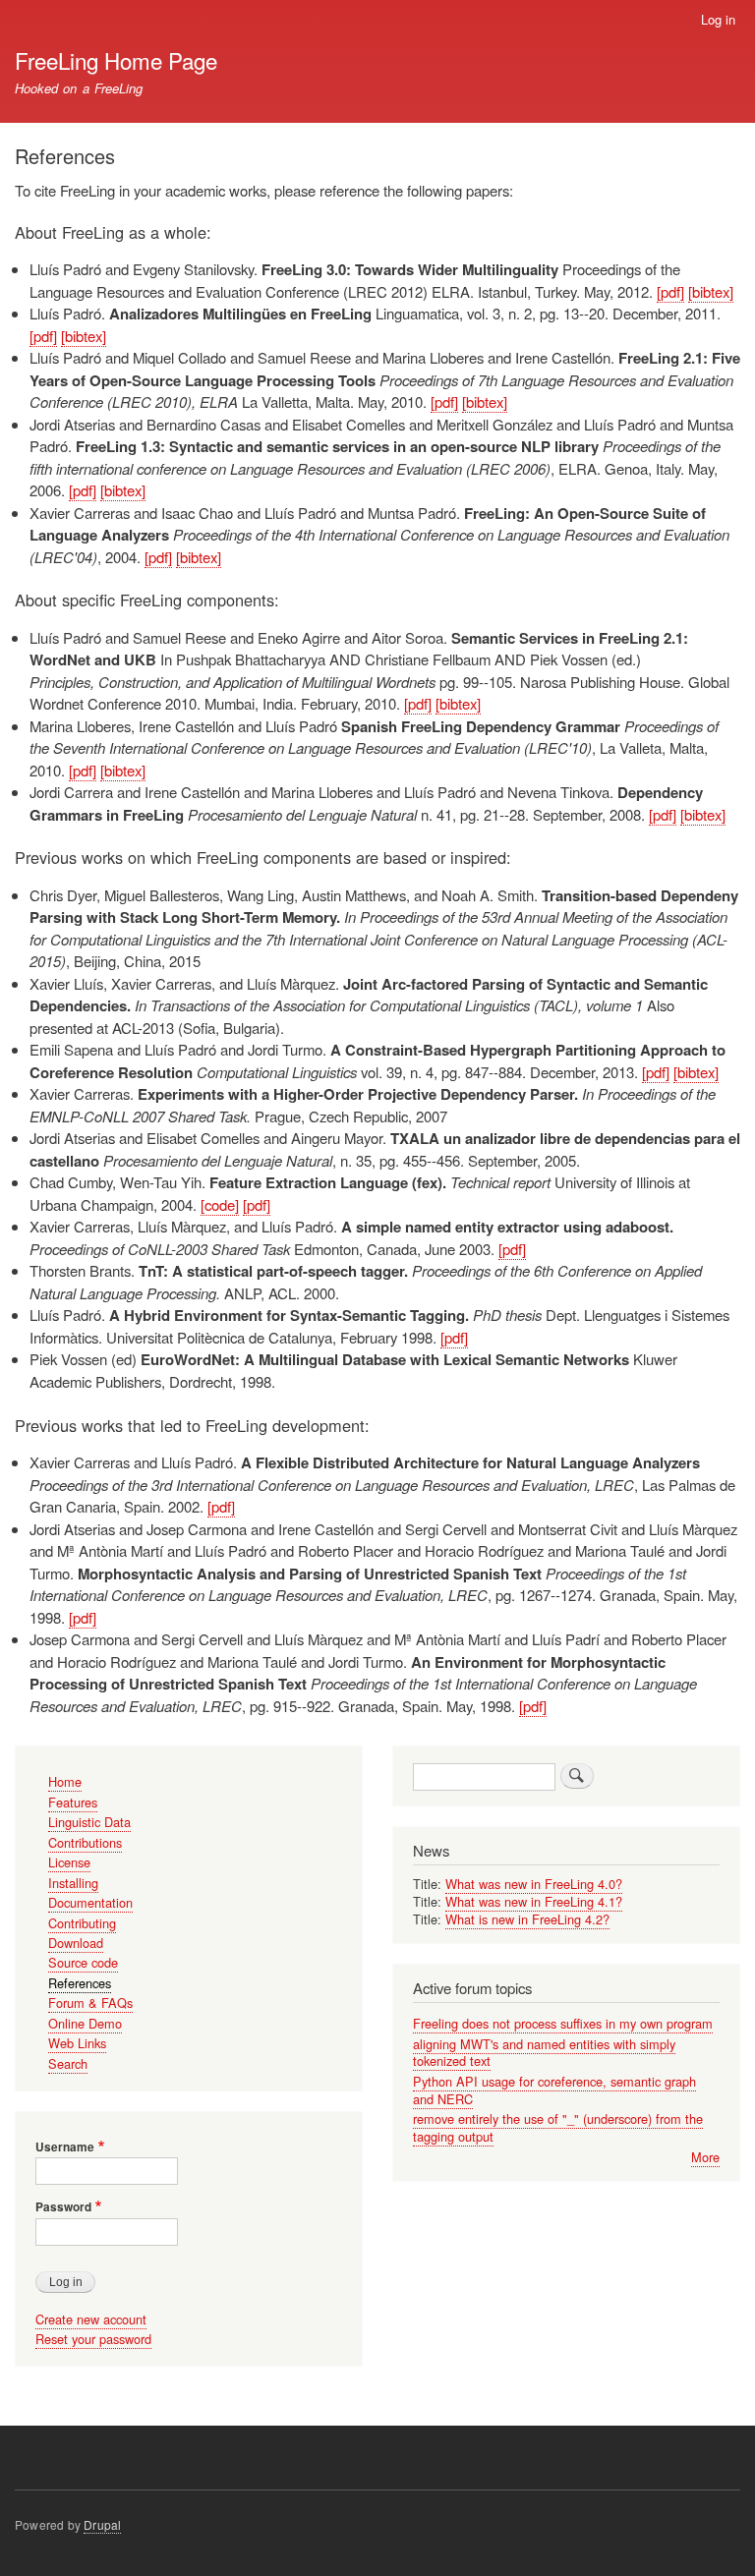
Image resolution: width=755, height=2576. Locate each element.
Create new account (91, 2319)
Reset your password (93, 2339)
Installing (73, 1883)
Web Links (77, 2043)
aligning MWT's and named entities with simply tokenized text (544, 2053)
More (705, 2157)
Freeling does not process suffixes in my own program (563, 2023)
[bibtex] (711, 291)
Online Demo (85, 2023)
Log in (718, 19)
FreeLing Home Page (116, 60)
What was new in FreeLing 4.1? (534, 1901)
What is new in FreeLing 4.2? (527, 1919)
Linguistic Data (89, 1822)
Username (65, 2147)
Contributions (85, 1842)
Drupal (102, 2524)
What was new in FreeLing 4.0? (534, 1884)
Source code (83, 1962)
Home (65, 1781)
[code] (220, 1204)
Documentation (90, 1902)
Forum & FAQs (90, 2003)
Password (63, 2207)
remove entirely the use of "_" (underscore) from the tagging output (558, 2127)
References (80, 1983)
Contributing (82, 1923)
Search (68, 2063)
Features (73, 1802)
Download (76, 1943)
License (69, 1862)
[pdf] (670, 291)
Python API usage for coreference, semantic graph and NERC (554, 2090)
